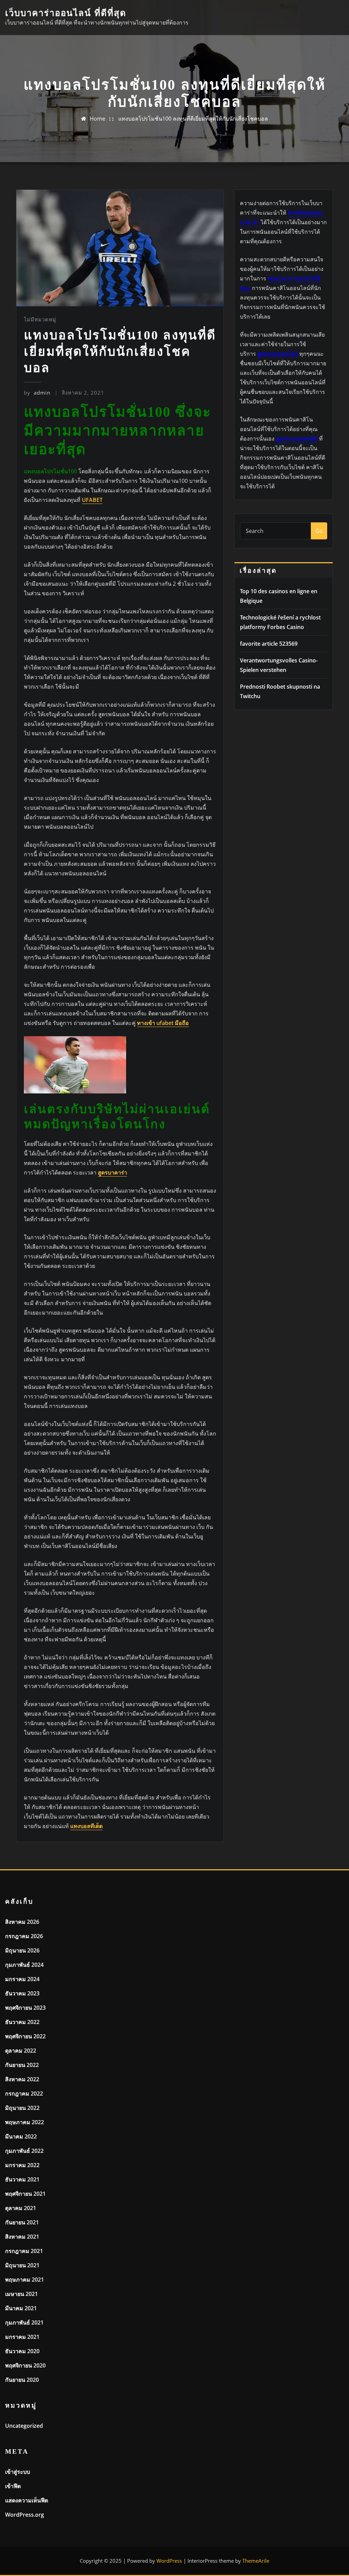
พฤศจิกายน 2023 (25, 2008)
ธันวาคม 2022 (22, 2022)
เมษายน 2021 (21, 2294)
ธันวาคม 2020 (22, 2351)
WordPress (169, 2561)
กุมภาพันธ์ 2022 (24, 2151)
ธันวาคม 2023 (22, 1993)
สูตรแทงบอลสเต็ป (297, 439)
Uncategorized (24, 2426)
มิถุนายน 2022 (22, 2108)
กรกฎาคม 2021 (24, 2251)
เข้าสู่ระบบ (18, 2472)
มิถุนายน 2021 (22, 2265)
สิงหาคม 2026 (22, 1922)
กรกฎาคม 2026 (24, 1936)
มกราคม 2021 (22, 2337)
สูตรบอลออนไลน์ (278, 354)
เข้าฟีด (13, 2486)
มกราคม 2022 (22, 2165)
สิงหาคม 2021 (22, 2237)
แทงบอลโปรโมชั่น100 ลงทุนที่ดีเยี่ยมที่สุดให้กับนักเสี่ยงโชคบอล (193, 119)
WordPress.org (25, 2515)
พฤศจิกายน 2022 (25, 2036)
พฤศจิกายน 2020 (25, 2365)
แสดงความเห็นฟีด (27, 2500)
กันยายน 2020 (22, 2380)
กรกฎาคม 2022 (24, 2094)
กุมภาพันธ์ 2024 (24, 1965)
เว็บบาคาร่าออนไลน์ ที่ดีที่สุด (66, 13)
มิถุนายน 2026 (22, 1950)
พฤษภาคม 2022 (25, 2122)
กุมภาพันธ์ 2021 (24, 2322)
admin (37, 393)
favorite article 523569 (269, 644)
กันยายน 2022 (22, 2065)
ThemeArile (256, 2561)
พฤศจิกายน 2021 (25, 2194)
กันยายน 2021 (22, 2222)
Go (319, 531)
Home (97, 119)
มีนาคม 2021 (21, 2308)
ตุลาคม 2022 (21, 2051)
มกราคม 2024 (22, 1979)
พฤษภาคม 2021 (25, 2280)
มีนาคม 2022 (21, 2136)
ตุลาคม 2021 (21, 2208)
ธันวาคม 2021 (22, 2179)
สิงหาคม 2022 (22, 2079)
